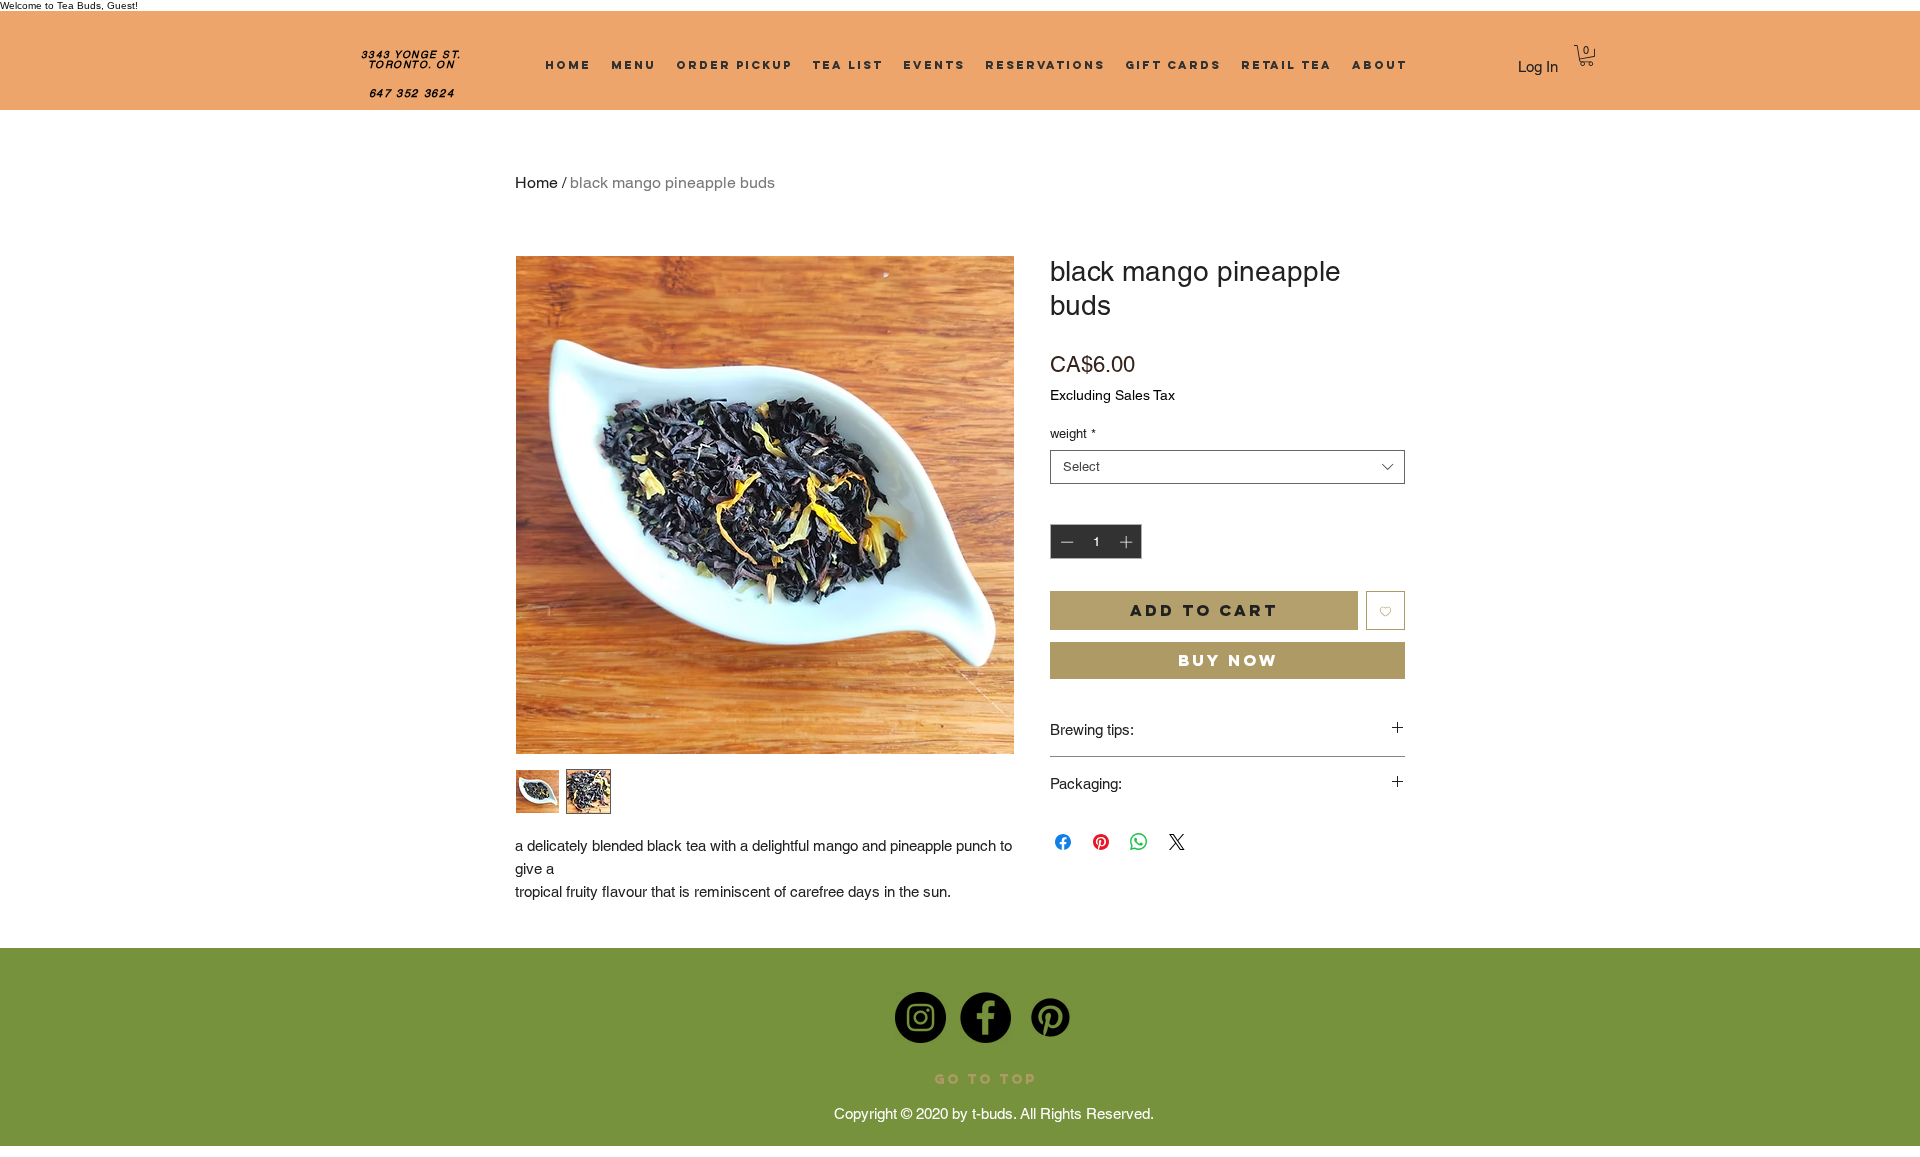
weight (1073, 433)
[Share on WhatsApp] (1139, 842)
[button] (1586, 55)
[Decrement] (1065, 542)
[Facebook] (985, 1017)
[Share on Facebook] (1063, 842)
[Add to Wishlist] (1385, 610)
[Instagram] (920, 1017)
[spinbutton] (1096, 542)
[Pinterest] (1050, 1017)
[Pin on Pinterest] (1101, 842)
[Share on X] (1177, 842)
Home (536, 182)
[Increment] (1128, 542)
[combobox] (1227, 467)
